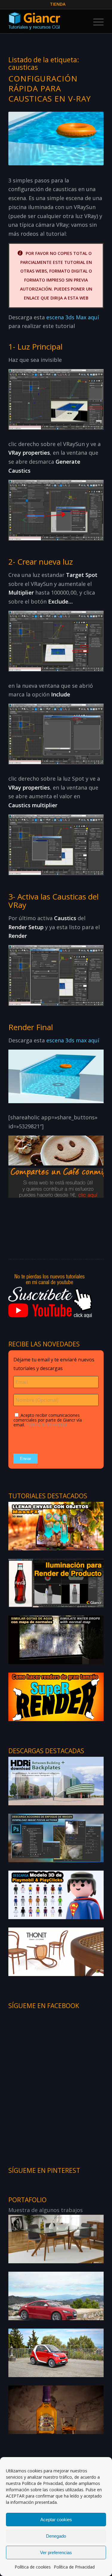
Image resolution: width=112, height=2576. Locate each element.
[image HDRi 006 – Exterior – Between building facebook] (56, 1781)
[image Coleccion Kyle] (56, 2239)
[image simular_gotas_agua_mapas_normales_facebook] (56, 1640)
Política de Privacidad (42, 2483)
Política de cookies (33, 2567)
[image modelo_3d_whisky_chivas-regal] (56, 2409)
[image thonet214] (56, 1951)
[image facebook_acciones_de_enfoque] (56, 1838)
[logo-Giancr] (46, 21)
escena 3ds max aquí (73, 1040)
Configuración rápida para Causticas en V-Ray (50, 89)
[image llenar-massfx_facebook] (56, 1526)
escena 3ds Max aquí (73, 317)
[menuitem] (58, 4)
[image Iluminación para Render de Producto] (56, 1583)
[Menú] (95, 21)
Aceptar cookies (56, 2520)
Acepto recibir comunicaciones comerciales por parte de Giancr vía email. (48, 1420)
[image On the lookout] (56, 2353)
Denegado (56, 2536)
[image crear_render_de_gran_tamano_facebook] (56, 1697)
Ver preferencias (56, 2552)
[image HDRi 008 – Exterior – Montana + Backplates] (56, 2296)
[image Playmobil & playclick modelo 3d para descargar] (56, 1895)
